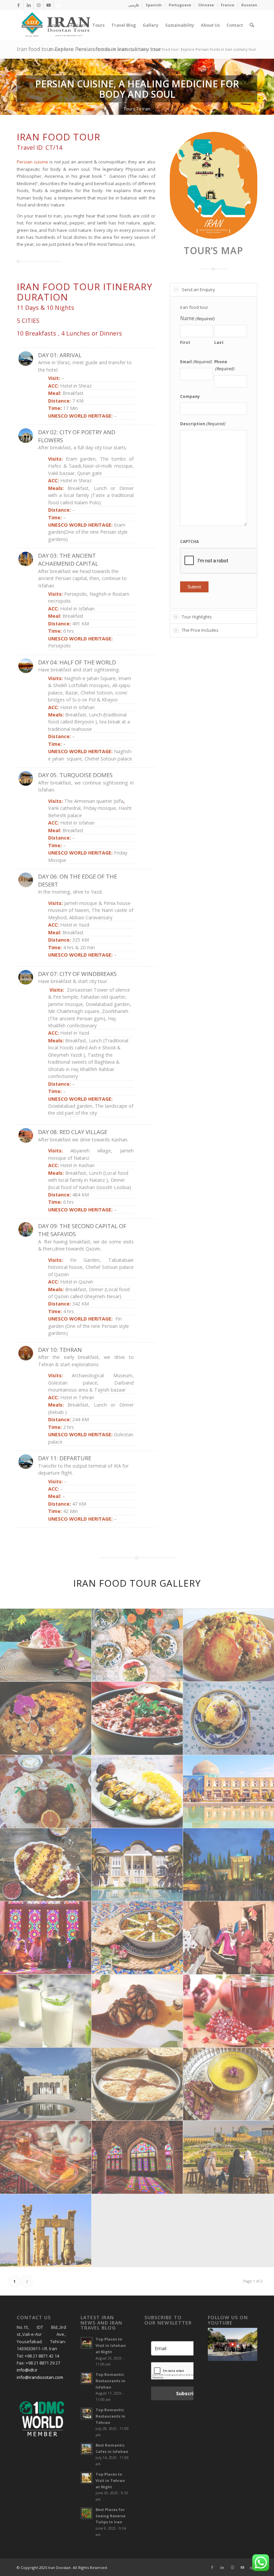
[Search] (252, 25)
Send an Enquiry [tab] (198, 290)
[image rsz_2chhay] (46, 2157)
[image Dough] (46, 2011)
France (228, 5)
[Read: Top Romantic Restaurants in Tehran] (87, 2414)
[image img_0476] (46, 1645)
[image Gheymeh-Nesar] (46, 1865)
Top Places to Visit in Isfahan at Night (111, 2345)
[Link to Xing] (59, 5)
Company (190, 396)
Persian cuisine (32, 162)
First (185, 342)
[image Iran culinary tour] (137, 1645)
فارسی (133, 5)
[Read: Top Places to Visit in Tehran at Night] (87, 2478)
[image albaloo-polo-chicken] (46, 1718)
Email (196, 362)
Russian (249, 5)
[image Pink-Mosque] (137, 2157)
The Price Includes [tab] (200, 630)
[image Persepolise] (46, 2231)
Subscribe (188, 2393)
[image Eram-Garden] (137, 1865)
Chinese (206, 5)
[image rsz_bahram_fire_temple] (46, 2084)
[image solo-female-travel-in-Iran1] (46, 1938)
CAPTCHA (189, 542)
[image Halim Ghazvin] (137, 2084)
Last (219, 342)
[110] (214, 185)
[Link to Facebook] (19, 5)
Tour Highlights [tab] (197, 617)
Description (203, 424)
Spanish (154, 5)
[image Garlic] (137, 2011)
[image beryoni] (46, 1792)
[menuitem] (134, 5)
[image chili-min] (137, 1718)
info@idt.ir (27, 2370)
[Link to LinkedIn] (29, 5)
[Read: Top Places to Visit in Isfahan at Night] (87, 2343)
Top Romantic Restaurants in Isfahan (110, 2381)
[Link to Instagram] (39, 5)
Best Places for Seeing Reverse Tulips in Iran (110, 2516)
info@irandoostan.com (40, 2377)
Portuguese (180, 5)
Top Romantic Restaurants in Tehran (110, 2416)
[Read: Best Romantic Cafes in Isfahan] (87, 2449)
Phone (224, 365)
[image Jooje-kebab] (137, 1792)
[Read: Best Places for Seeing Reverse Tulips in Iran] (87, 2513)
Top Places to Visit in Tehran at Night (110, 2480)
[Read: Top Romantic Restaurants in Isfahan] (87, 2378)
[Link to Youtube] (49, 5)
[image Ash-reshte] (137, 1938)
